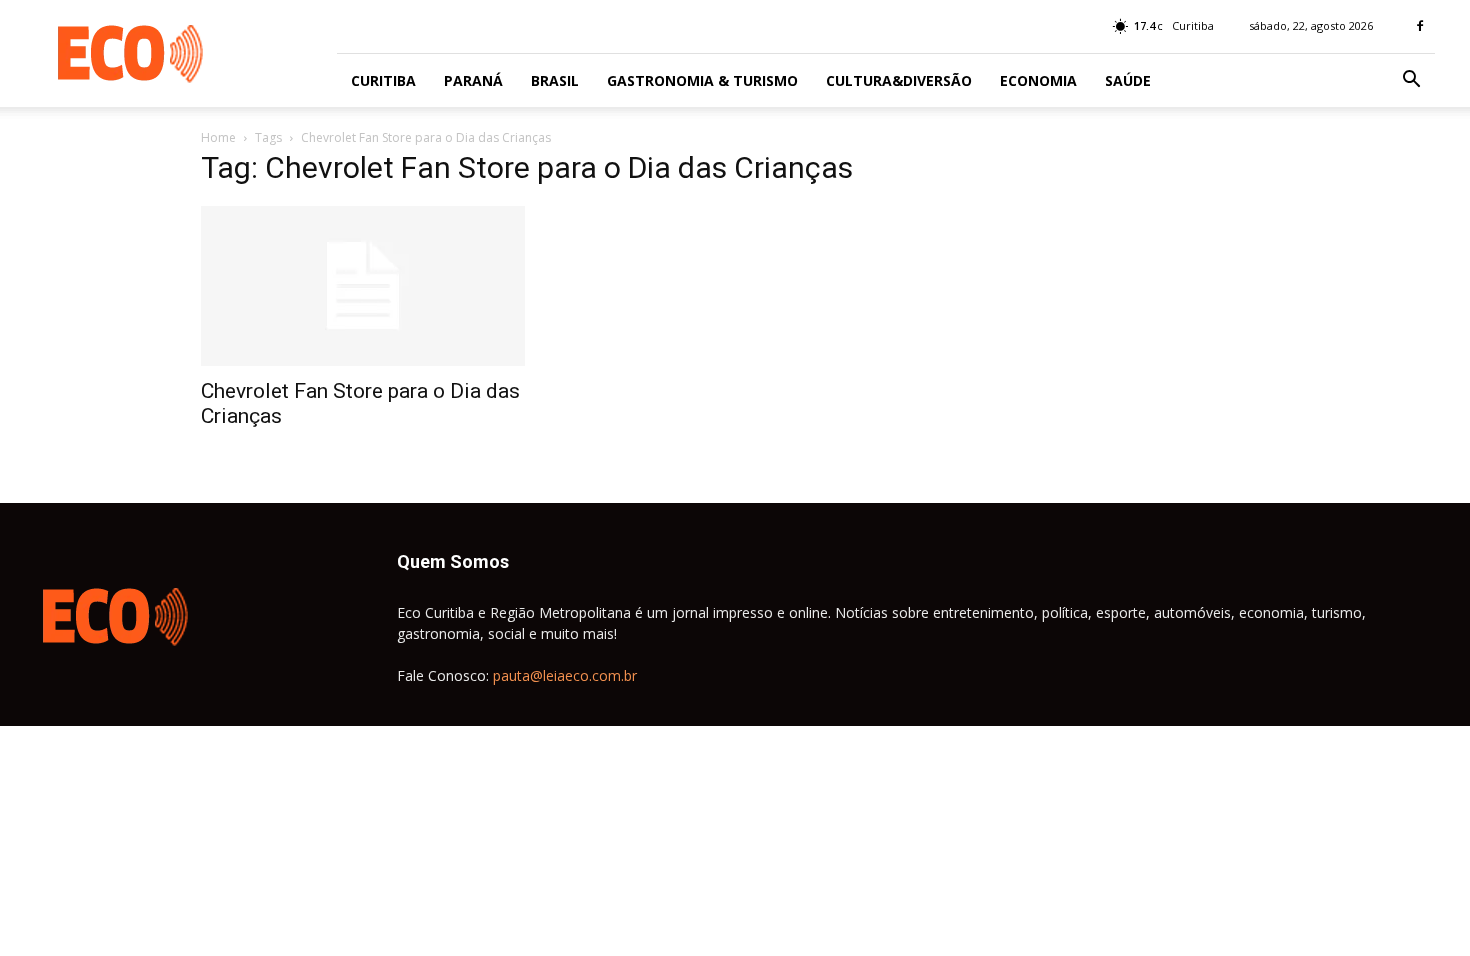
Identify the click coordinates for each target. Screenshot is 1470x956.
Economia (1038, 80)
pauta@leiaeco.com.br (565, 675)
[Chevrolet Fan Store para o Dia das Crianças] (363, 286)
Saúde (1128, 80)
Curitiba (383, 80)
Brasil (555, 80)
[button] (1411, 81)
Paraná (473, 80)
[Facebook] (1420, 26)
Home (218, 137)
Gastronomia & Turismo (702, 80)
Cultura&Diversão (899, 80)
